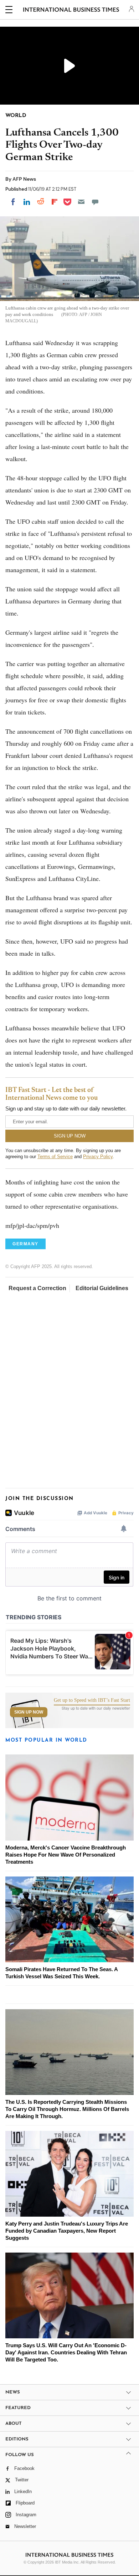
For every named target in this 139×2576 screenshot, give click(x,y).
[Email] (81, 202)
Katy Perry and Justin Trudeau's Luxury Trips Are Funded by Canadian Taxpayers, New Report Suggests (67, 2231)
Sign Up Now (29, 1712)
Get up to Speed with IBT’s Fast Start (92, 1700)
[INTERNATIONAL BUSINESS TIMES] (71, 11)
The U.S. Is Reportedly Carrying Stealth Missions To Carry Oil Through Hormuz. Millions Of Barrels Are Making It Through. (67, 2109)
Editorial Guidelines (102, 1288)
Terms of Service (55, 1157)
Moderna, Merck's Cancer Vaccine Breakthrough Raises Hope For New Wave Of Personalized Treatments (66, 1855)
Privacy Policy (98, 1157)
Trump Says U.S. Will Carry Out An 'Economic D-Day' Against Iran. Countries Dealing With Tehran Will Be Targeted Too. (66, 2352)
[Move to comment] (95, 202)
